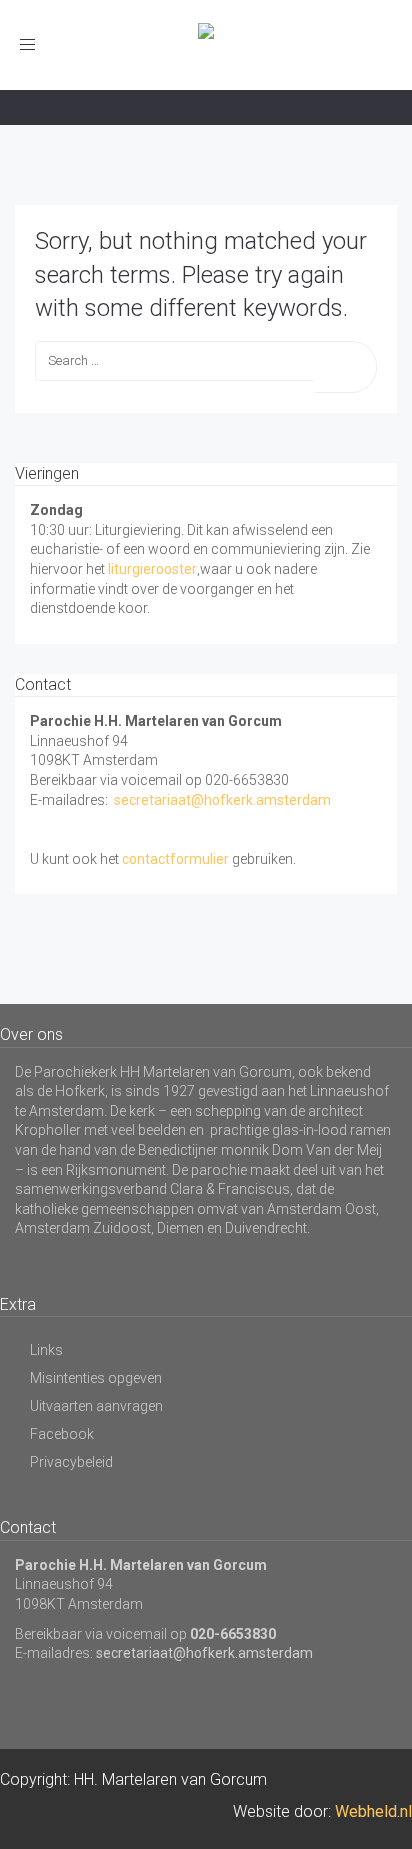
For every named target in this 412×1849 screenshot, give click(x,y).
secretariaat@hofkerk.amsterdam (222, 800)
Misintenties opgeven (96, 1378)
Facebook (62, 1434)
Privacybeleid (71, 1462)
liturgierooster (152, 569)
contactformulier (175, 859)
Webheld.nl (373, 1811)
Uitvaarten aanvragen (96, 1406)
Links (46, 1350)
